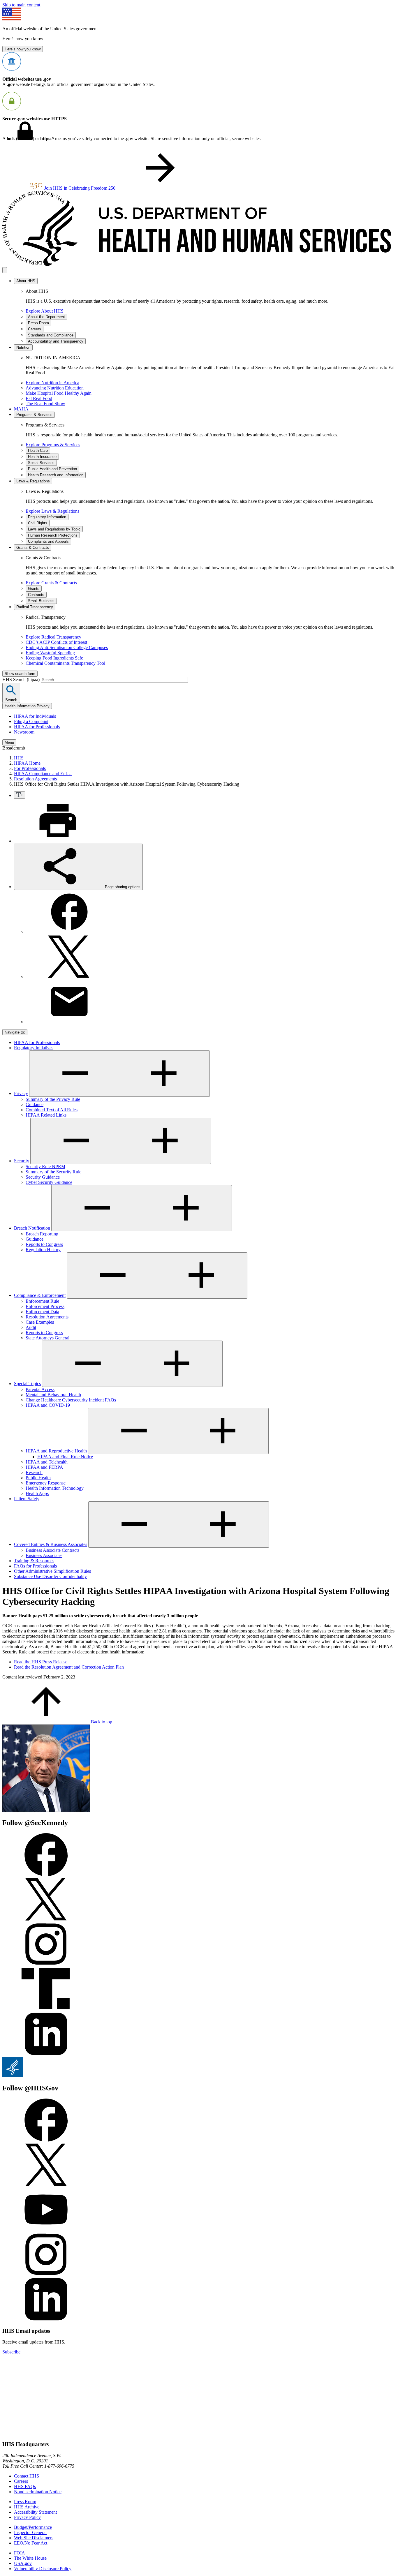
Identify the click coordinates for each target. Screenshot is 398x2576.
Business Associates (44, 1555)
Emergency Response (46, 1483)
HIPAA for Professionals (37, 727)
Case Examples (40, 1322)
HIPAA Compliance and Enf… (43, 774)
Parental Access (40, 1389)
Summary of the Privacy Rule (53, 1099)
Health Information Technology (55, 1488)
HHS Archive (27, 2507)
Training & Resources (34, 1561)
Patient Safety (27, 1499)
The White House (30, 2558)
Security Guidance (43, 1177)
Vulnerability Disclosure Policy (43, 2569)
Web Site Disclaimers (34, 2538)
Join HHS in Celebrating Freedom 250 (80, 188)
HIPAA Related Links (46, 1115)
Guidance (35, 1104)
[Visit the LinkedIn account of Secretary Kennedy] (46, 2054)
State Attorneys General (47, 1338)
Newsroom (24, 732)
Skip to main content (21, 5)
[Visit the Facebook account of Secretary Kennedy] (46, 1875)
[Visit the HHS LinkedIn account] (46, 2320)
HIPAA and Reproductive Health (56, 1451)
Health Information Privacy (27, 706)
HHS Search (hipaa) (22, 679)
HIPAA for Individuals (35, 716)
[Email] (69, 1022)
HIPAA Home (27, 763)
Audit (31, 1327)
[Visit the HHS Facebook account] (46, 2140)
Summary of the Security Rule (53, 1172)
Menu (9, 742)
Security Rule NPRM (45, 1167)
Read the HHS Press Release (41, 1662)
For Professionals (30, 768)
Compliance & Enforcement (40, 1295)
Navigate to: (15, 1032)
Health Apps (37, 1493)
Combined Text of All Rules (52, 1110)
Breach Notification (32, 1228)
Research (34, 1472)
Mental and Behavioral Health (53, 1395)
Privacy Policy (27, 2517)
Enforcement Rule (42, 1301)
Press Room (25, 2502)
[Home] (199, 264)
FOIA (20, 2553)
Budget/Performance (33, 2527)
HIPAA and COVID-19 (48, 1405)
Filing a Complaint (31, 721)
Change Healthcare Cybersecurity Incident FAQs (71, 1400)
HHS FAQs (25, 2486)
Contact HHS (27, 2476)
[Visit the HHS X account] (46, 2185)
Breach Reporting (42, 1234)
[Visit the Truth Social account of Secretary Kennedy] (46, 2009)
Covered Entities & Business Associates (51, 1544)
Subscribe (11, 2352)
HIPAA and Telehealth (47, 1462)
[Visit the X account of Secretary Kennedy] (46, 1920)
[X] (69, 977)
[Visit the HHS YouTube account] (46, 2230)
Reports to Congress (44, 1244)
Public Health (38, 1478)
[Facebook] (69, 932)
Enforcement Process (45, 1306)
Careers (21, 2481)
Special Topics (27, 1384)
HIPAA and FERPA (44, 1467)
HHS (19, 758)
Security (22, 1161)
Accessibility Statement (35, 2512)
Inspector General (30, 2532)
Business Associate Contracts (52, 1550)
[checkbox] (20, 795)
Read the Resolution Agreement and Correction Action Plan (69, 1667)
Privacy (21, 1093)
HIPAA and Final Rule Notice (65, 1457)
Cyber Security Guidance (49, 1182)
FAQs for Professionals (35, 1566)
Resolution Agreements (35, 779)
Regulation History (43, 1250)
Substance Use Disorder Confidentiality (50, 1576)
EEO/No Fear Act (31, 2543)
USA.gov (23, 2563)
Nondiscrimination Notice (38, 2492)
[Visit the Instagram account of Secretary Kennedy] (46, 1964)
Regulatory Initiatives (34, 1048)
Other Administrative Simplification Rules (52, 1571)
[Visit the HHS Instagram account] (46, 2275)
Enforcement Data (42, 1312)
